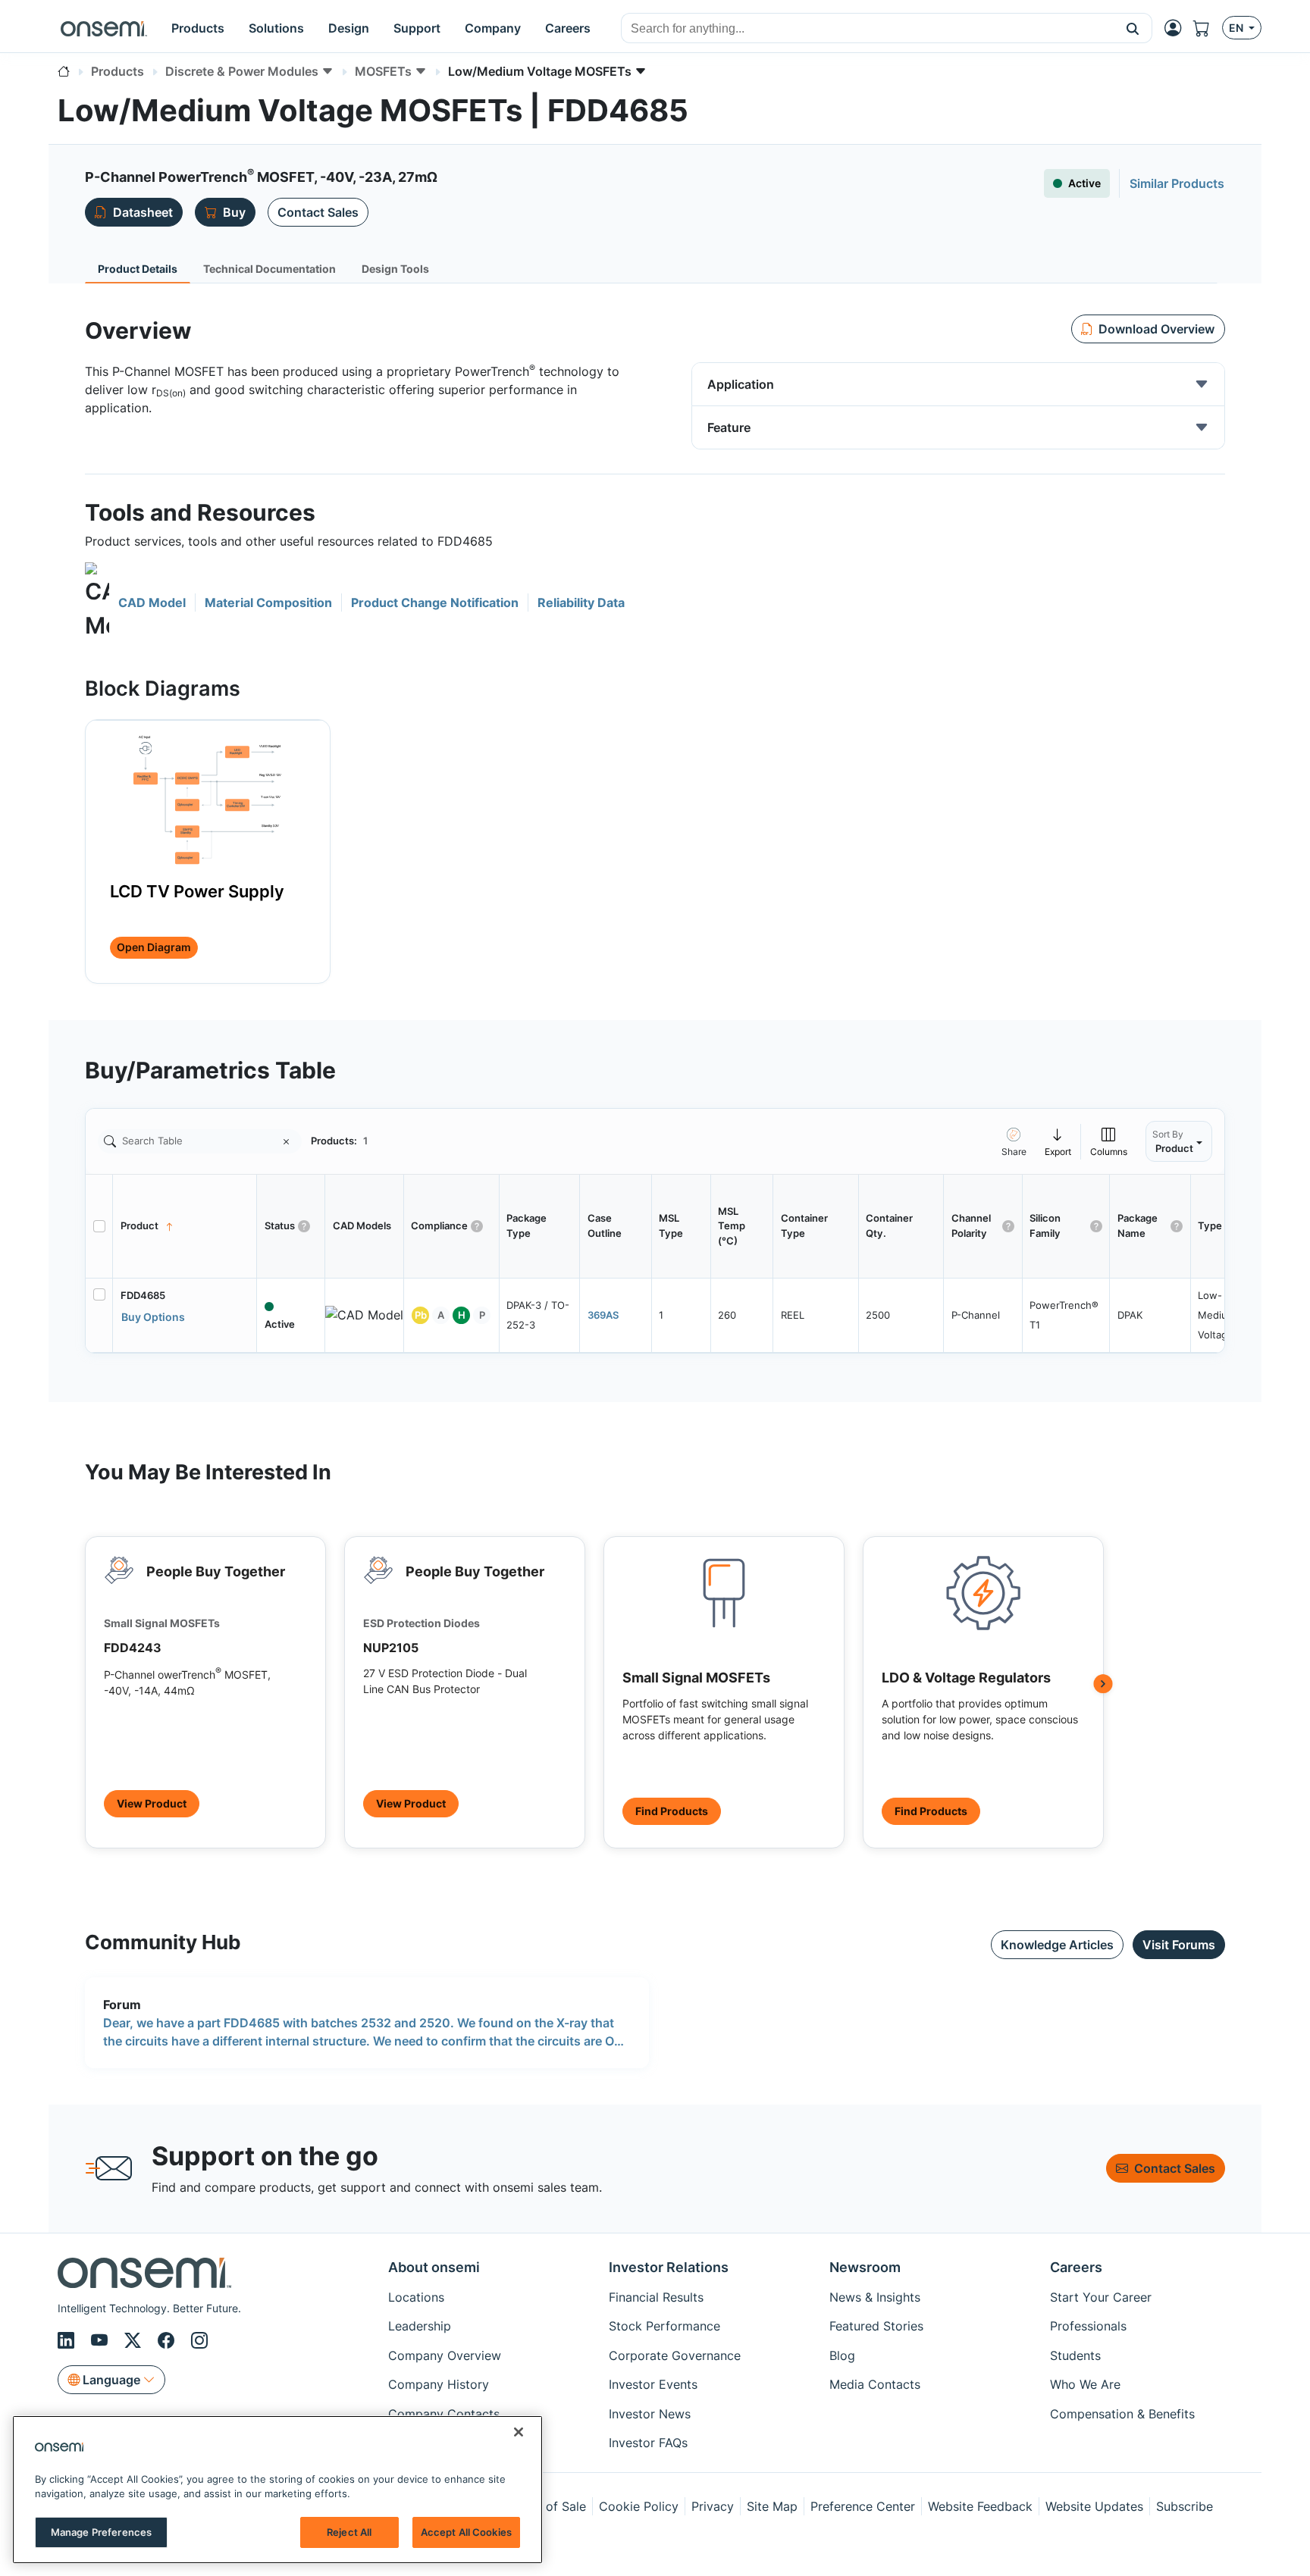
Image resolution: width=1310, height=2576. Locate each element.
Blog (842, 2355)
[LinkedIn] (68, 2340)
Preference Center (863, 2506)
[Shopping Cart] (1208, 28)
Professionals (1088, 2326)
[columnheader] (185, 1226)
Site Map (772, 2506)
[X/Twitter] (135, 2340)
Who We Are (1085, 2384)
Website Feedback (980, 2506)
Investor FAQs (648, 2443)
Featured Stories (876, 2326)
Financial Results (656, 2297)
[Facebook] (168, 2340)
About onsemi (434, 2267)
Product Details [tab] (138, 269)
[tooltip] (1058, 1141)
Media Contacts (875, 2384)
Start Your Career (1101, 2297)
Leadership (420, 2326)
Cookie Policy (639, 2506)
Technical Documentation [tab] (270, 269)
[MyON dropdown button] (1177, 28)
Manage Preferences (101, 2532)
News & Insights (875, 2297)
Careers (1076, 2267)
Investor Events (653, 2384)
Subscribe (1185, 2506)
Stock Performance (664, 2326)
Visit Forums (1179, 1945)
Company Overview (445, 2355)
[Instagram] (199, 2340)
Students (1075, 2355)
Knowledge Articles (1057, 1945)
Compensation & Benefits (1122, 2414)
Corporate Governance (675, 2355)
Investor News (650, 2414)
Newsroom (865, 2267)
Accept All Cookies (466, 2532)
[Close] (519, 2432)
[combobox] (868, 29)
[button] (1133, 28)
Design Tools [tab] (395, 269)
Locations (416, 2297)
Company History (439, 2384)
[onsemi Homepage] (104, 28)
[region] (277, 2490)
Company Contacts (444, 2414)
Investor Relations (669, 2267)
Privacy (713, 2506)
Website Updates (1094, 2506)
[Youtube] (102, 2340)
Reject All (349, 2532)
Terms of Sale (547, 2506)
